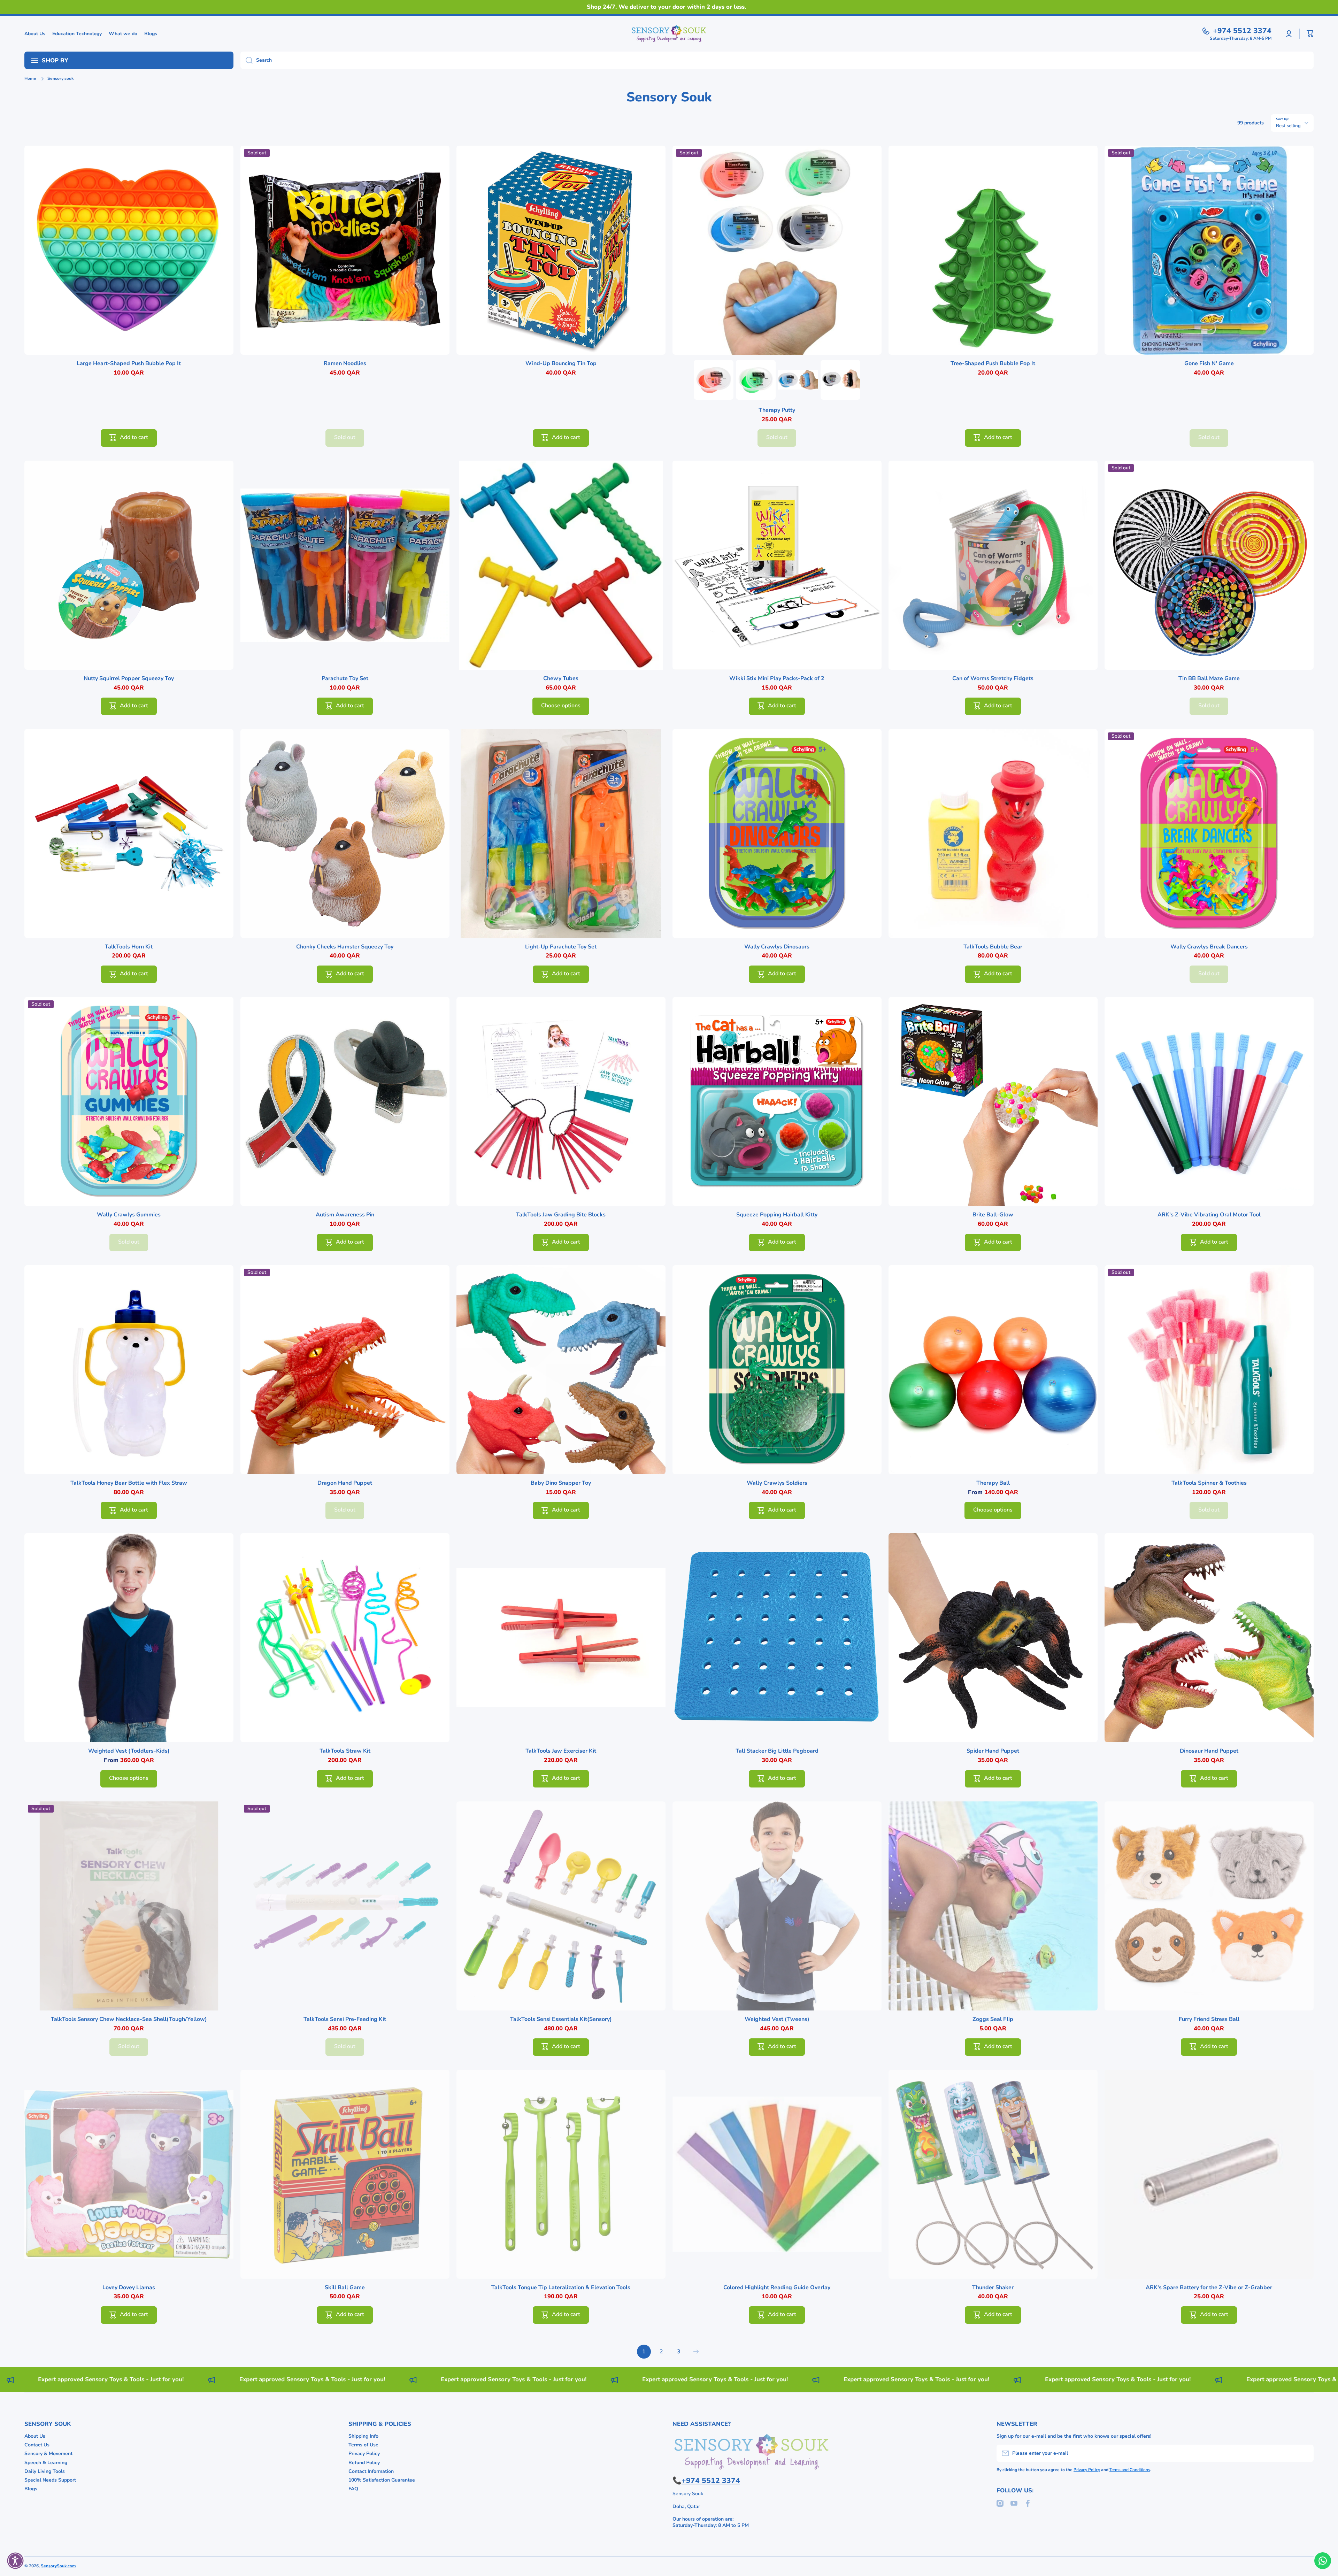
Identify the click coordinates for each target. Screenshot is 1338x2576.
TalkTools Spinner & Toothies (1209, 1483)
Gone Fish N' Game (1209, 364)
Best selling (1288, 126)
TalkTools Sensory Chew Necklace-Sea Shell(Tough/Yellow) (129, 2019)
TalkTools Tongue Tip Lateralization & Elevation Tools (561, 2288)
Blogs (31, 2489)
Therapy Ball (993, 1483)
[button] (1310, 34)
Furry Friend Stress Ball (1209, 2019)
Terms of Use (363, 2445)
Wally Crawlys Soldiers (777, 1483)
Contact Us (37, 2445)
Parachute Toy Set (345, 679)
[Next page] (694, 2352)
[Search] (247, 60)
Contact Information (371, 2471)
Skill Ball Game (345, 2288)
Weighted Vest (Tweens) (777, 2019)
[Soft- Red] (714, 380)
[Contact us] (1323, 2561)
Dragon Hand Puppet (345, 1483)
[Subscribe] (1305, 2453)
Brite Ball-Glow (993, 1215)
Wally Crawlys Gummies (129, 1215)
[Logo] (669, 34)
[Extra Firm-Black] (840, 380)
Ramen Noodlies (345, 364)
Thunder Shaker (993, 2288)
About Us (35, 2436)
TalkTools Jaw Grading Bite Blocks (561, 1215)
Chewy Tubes (561, 679)
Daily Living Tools (45, 2471)
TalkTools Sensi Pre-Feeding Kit (345, 2019)
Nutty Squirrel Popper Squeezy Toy (129, 679)
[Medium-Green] (756, 380)
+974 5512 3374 (1242, 31)
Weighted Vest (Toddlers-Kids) (129, 1751)
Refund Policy (364, 2463)
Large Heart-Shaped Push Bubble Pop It (129, 364)
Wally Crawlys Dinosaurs (777, 947)
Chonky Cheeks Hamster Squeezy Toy (345, 947)
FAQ (353, 2489)
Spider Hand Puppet (993, 1751)
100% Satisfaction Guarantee (382, 2480)
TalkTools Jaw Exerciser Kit (561, 1751)
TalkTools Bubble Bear (993, 947)
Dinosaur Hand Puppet (1209, 1751)
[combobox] (777, 60)
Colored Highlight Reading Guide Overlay (777, 2288)
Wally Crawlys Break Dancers (1209, 947)
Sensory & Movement (48, 2454)
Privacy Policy (364, 2454)
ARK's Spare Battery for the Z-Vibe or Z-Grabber (1209, 2288)
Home (30, 79)
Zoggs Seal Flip (993, 2019)
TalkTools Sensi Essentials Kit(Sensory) (561, 2019)
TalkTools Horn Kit (129, 947)
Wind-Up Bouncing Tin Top (561, 364)
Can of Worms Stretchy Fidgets (993, 679)
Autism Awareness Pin (345, 1215)
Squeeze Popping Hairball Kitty (777, 1215)
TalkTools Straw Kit (345, 1751)
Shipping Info (363, 2436)
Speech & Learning (46, 2463)
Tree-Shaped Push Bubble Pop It (993, 364)
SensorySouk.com (58, 2566)
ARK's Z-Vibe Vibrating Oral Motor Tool (1209, 1215)
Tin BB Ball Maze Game (1209, 679)
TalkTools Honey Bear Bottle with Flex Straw (129, 1483)
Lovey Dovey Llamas (129, 2288)
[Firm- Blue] (798, 380)
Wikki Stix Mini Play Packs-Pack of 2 (777, 679)
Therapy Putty (777, 410)
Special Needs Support (50, 2480)
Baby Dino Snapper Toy (561, 1483)
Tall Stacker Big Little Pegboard (777, 1751)
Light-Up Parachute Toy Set (561, 947)
